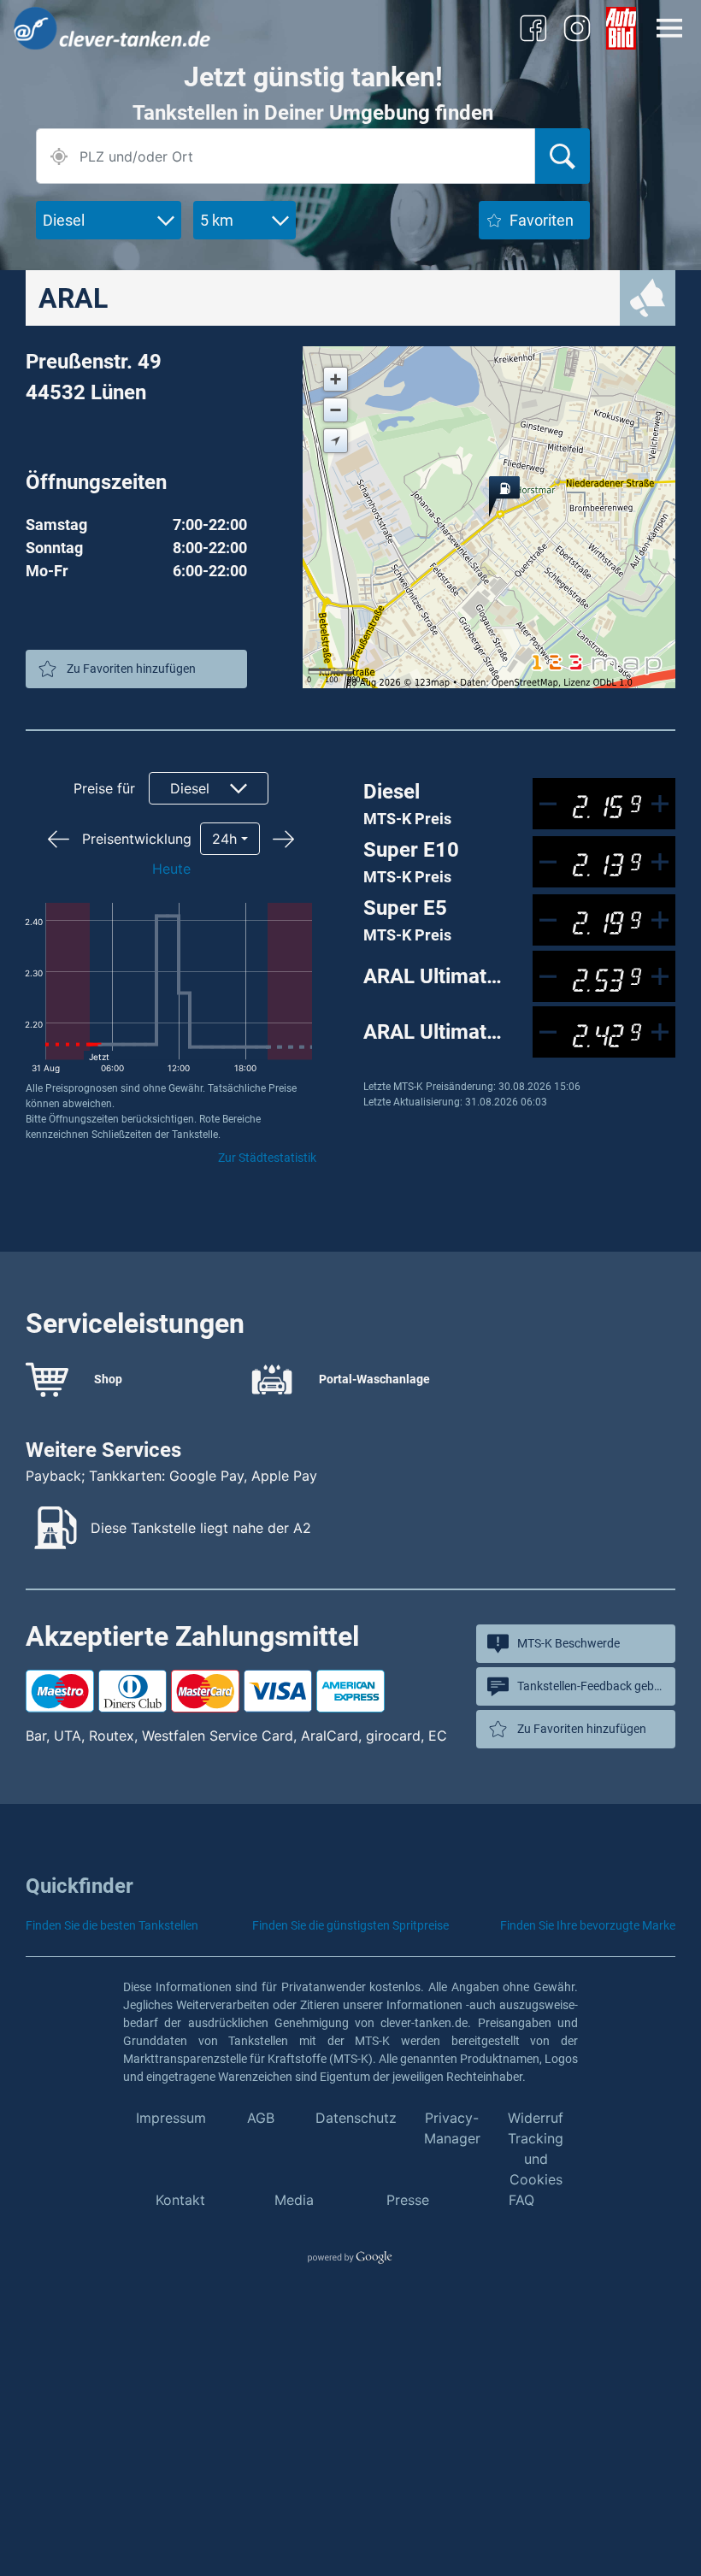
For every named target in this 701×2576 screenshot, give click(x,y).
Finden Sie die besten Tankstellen (112, 1925)
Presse (408, 2200)
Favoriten (542, 220)
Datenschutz (356, 2118)
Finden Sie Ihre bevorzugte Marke (588, 1925)
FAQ (521, 2200)
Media (294, 2200)
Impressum (171, 2118)
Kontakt (180, 2200)
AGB (261, 2118)
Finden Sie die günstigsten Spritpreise (350, 1925)
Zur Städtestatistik (267, 1158)
